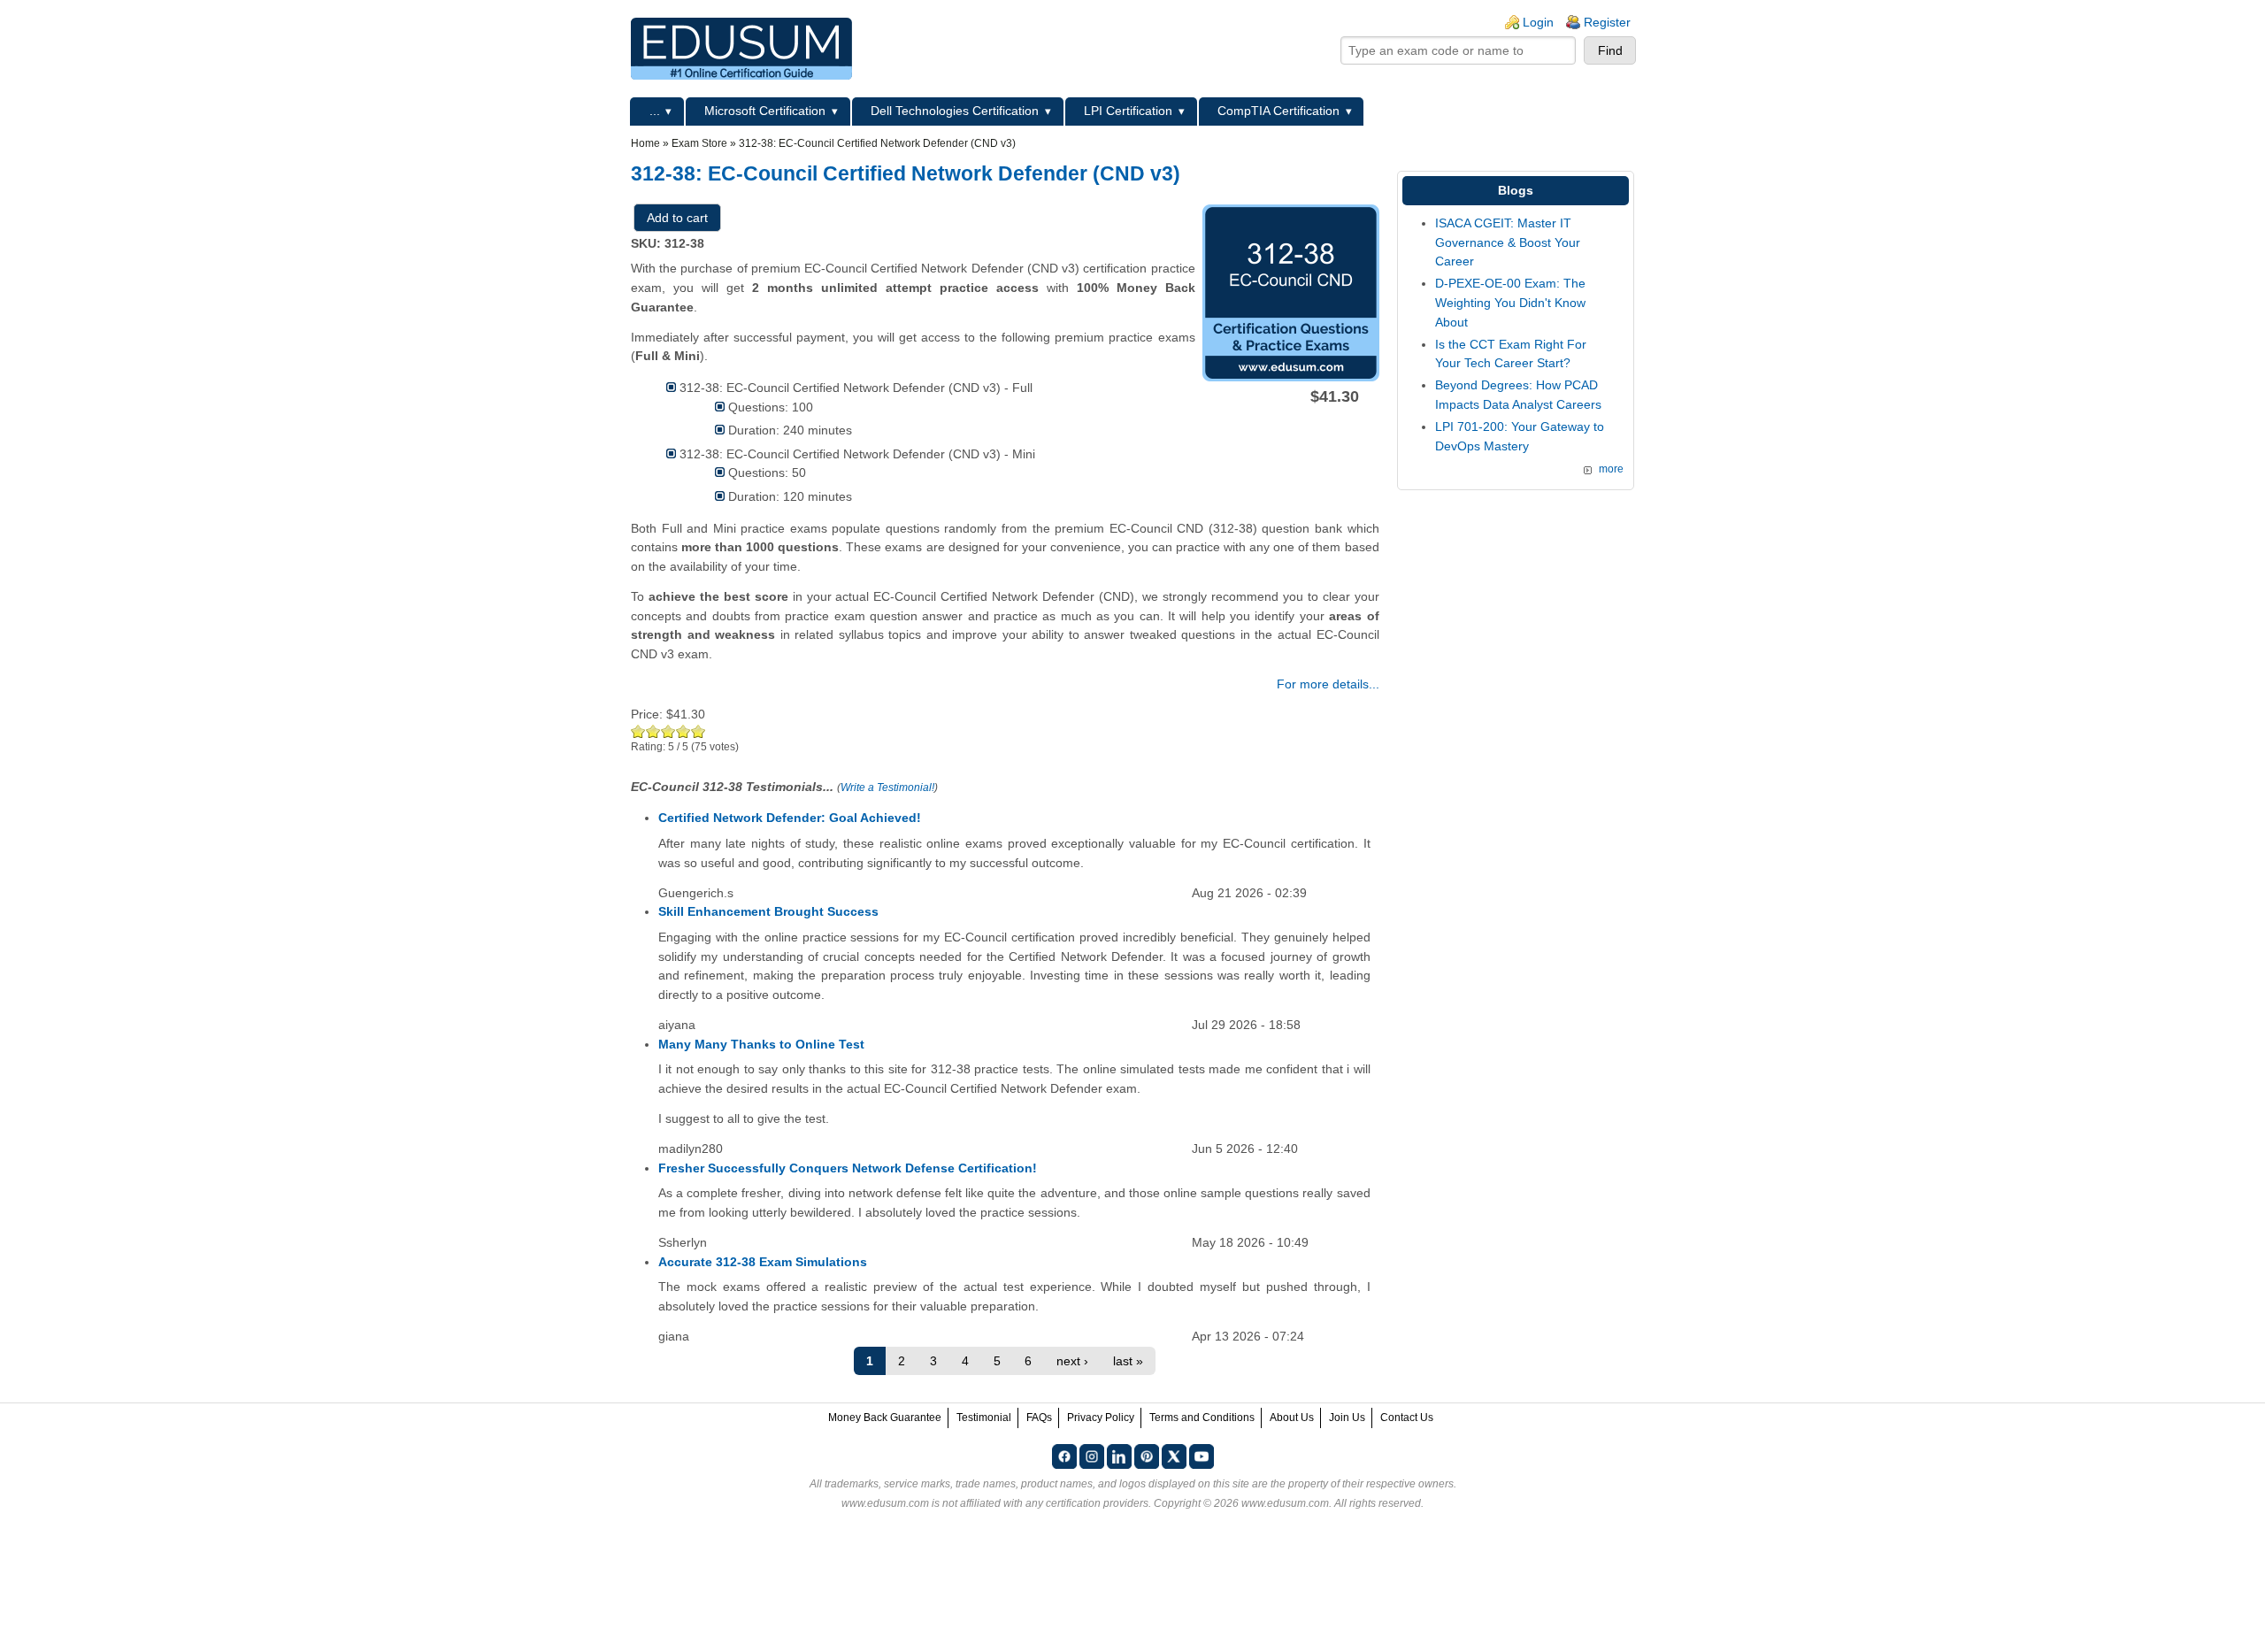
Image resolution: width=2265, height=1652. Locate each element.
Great (683, 731)
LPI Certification (1128, 111)
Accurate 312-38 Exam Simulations (763, 1262)
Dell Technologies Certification (955, 111)
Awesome (699, 731)
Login (1538, 22)
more (1611, 469)
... (655, 111)
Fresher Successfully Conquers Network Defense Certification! (848, 1168)
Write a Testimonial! (887, 788)
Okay (653, 731)
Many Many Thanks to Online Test (761, 1044)
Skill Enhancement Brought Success (768, 911)
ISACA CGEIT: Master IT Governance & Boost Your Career (1508, 242)
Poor (638, 731)
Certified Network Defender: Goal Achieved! (790, 818)
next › (1072, 1361)
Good (668, 731)
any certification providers (1087, 1503)
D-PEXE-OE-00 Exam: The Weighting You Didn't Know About (1510, 302)
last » (1128, 1361)
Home (645, 143)
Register (1607, 22)
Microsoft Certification (765, 111)
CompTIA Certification (1278, 111)
